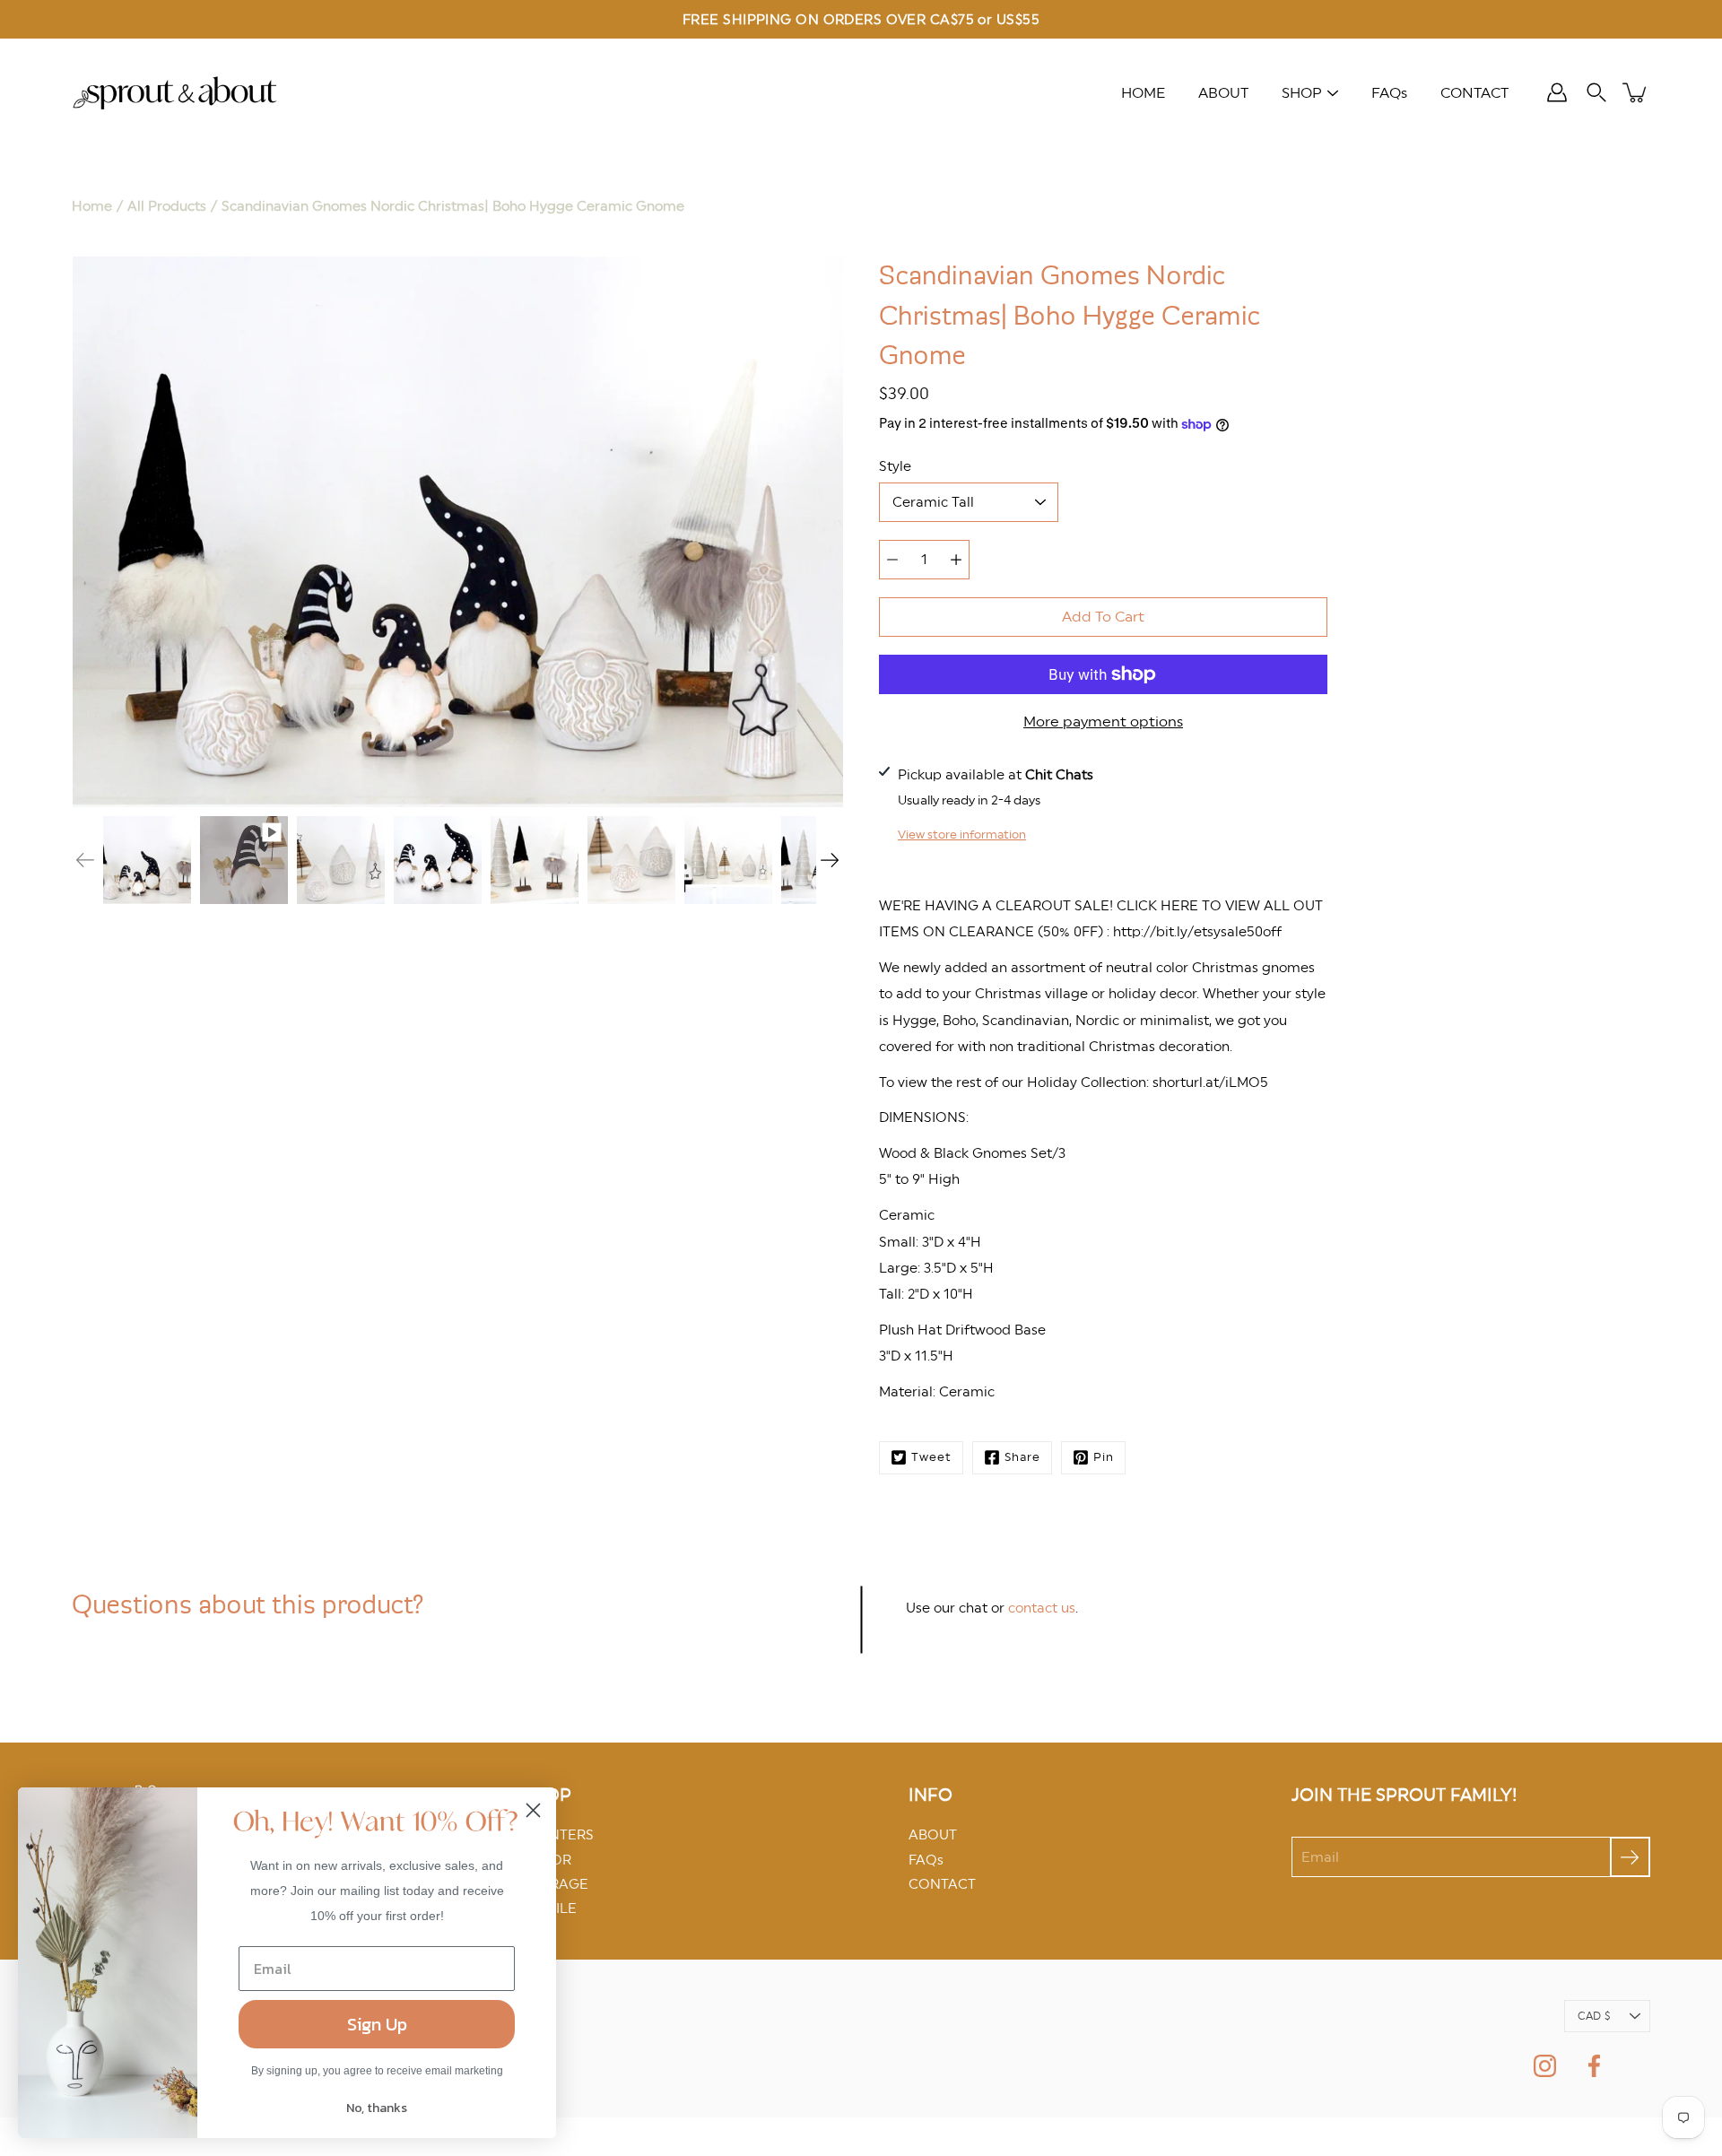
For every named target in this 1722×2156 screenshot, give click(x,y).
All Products (167, 206)
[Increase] (956, 560)
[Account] (1557, 92)
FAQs (1389, 93)
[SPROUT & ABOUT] (175, 92)
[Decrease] (892, 560)
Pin (1104, 1457)
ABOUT (1223, 93)
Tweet (931, 1457)
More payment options (1103, 722)
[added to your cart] (1636, 92)
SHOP (1302, 93)
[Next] (830, 860)
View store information (962, 834)
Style (895, 466)
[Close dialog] (533, 1810)
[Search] (1596, 92)
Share (1022, 1457)
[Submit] (1630, 1857)
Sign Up (377, 2024)
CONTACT (1474, 93)
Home (92, 206)
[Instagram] (1545, 2066)
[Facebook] (1594, 2066)
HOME (1143, 93)
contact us (1042, 1608)
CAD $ (1594, 2016)
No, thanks (377, 2108)
